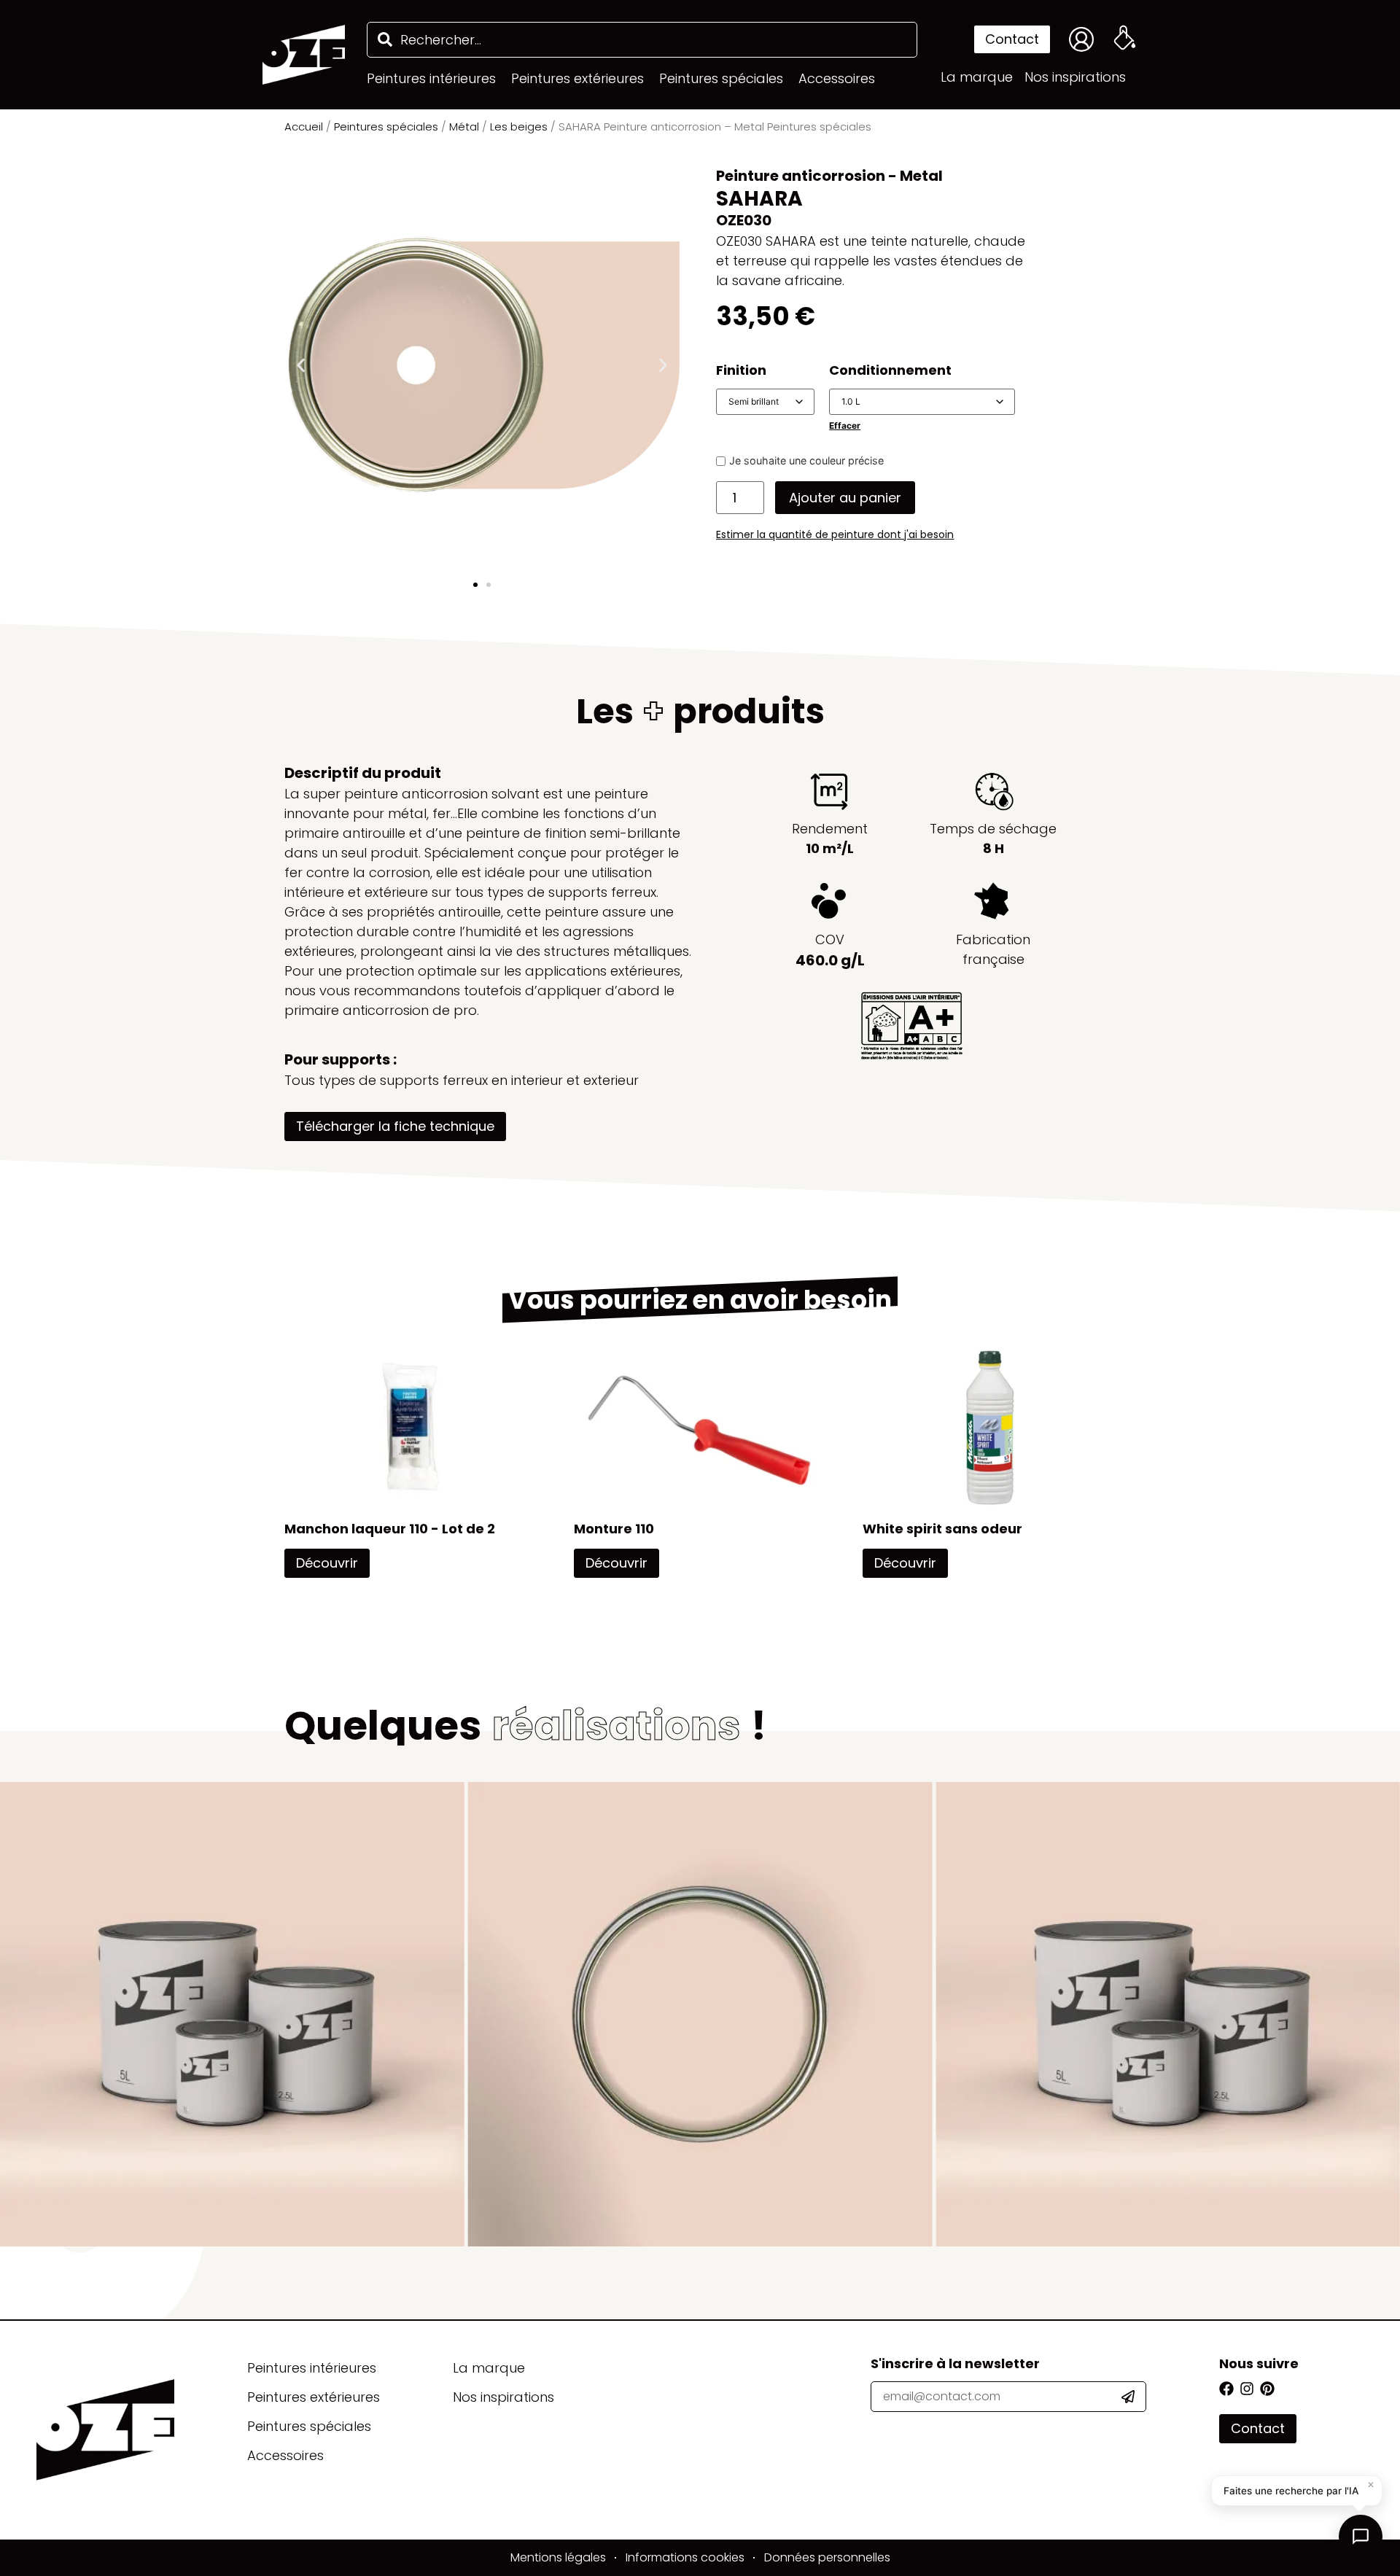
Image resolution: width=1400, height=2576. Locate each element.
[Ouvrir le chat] (1361, 2537)
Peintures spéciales (386, 127)
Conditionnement (890, 370)
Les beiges (519, 127)
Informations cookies (685, 2557)
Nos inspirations (503, 2397)
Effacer (845, 425)
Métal (464, 127)
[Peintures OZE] (304, 55)
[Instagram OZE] (1247, 2389)
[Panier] (1125, 38)
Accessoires (285, 2455)
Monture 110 (614, 1529)
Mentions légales (558, 2557)
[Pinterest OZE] (1267, 2389)
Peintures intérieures (312, 2368)
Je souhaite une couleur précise (806, 461)
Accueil (304, 127)
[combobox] (642, 40)
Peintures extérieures (314, 2397)
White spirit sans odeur (942, 1529)
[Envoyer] (1133, 2397)
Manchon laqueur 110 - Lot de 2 (390, 1529)
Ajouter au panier (845, 498)
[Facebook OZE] (1226, 2389)
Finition (741, 370)
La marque (489, 2368)
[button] (301, 365)
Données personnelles (827, 2557)
